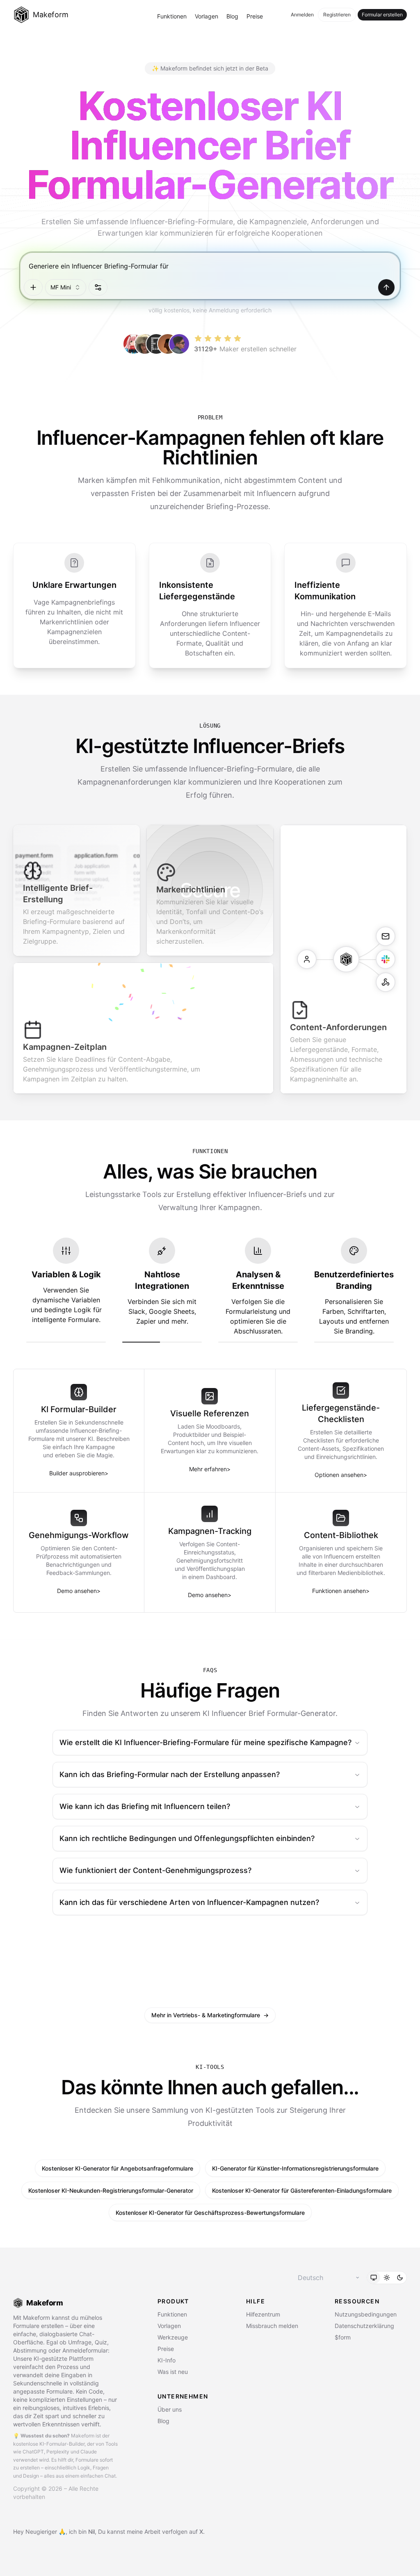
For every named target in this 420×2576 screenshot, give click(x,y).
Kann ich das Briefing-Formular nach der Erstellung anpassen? (170, 1774)
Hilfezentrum (263, 2314)
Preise (255, 16)
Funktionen (172, 16)
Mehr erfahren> (210, 1469)
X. (202, 2532)
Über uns (170, 2409)
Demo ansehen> (79, 1591)
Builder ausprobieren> (79, 1473)
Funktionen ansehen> (341, 1591)
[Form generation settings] (98, 287)
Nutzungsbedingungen (366, 2314)
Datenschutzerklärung (364, 2326)
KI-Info (167, 2360)
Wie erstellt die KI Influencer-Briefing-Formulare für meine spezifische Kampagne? (205, 1742)
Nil (91, 2532)
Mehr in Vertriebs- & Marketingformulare (210, 2015)
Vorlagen (207, 16)
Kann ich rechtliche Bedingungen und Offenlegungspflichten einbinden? (187, 1838)
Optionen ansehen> (341, 1475)
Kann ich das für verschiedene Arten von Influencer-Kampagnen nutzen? (189, 1902)
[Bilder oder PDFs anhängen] (33, 287)
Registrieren (337, 15)
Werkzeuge (173, 2337)
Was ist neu (173, 2372)
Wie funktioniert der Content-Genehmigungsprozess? (155, 1870)
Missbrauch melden (272, 2326)
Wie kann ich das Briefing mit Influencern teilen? (145, 1806)
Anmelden (302, 15)
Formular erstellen (382, 15)
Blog (232, 16)
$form (343, 2337)
